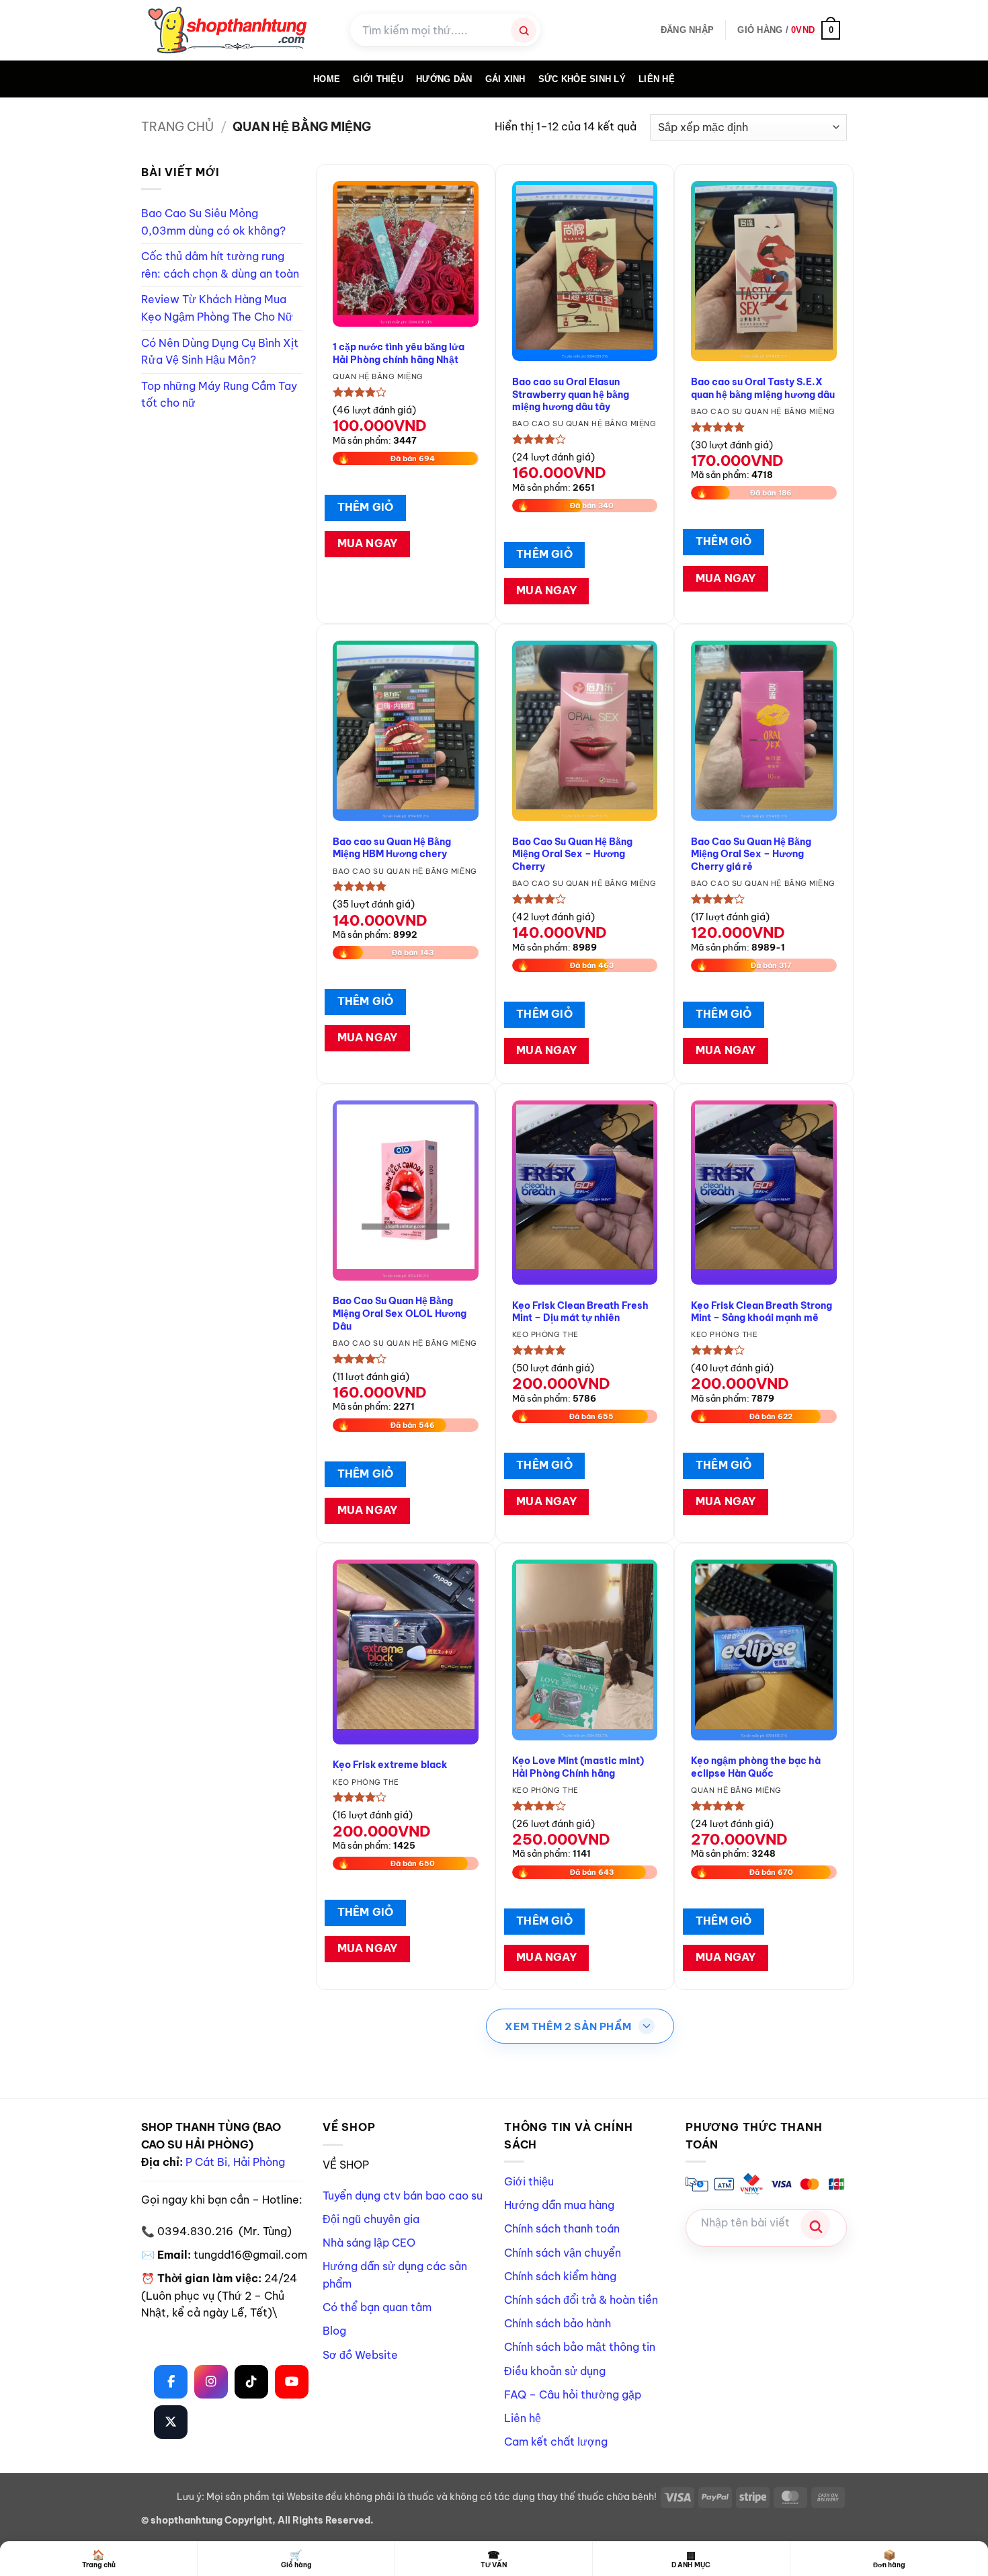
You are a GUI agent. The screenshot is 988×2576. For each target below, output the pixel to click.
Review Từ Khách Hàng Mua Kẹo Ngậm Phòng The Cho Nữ (217, 308)
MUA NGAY (368, 543)
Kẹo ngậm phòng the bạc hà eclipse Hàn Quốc (756, 1767)
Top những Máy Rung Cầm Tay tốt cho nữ (219, 395)
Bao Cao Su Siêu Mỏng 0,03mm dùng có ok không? (213, 222)
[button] (687, 30)
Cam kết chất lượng (556, 2442)
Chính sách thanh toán (562, 2228)
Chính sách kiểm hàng (560, 2276)
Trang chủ (177, 127)
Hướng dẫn (444, 79)
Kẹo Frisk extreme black (390, 1765)
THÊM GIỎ (366, 507)
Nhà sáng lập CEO (369, 2243)
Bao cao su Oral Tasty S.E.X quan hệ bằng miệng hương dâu (763, 388)
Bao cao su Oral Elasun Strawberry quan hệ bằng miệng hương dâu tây (571, 394)
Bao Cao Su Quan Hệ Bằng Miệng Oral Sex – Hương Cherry (572, 854)
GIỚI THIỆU (378, 79)
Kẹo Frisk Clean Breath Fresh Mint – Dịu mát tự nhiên (580, 1312)
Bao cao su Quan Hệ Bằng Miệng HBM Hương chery (392, 848)
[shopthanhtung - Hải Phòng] (236, 30)
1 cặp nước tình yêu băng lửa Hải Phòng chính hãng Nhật (399, 353)
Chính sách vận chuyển (563, 2253)
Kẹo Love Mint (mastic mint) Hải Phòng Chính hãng (578, 1767)
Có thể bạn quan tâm (377, 2307)
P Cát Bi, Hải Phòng (235, 2162)
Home (327, 79)
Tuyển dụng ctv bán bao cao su (403, 2196)
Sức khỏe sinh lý (582, 79)
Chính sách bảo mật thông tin (580, 2347)
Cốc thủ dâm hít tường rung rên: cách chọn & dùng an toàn (220, 265)
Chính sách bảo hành (558, 2323)
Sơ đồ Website (360, 2355)
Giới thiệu (529, 2181)
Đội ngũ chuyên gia (371, 2219)
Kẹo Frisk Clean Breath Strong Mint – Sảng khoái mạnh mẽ (761, 1312)
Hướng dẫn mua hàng (559, 2205)
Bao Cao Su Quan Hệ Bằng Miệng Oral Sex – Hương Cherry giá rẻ (751, 854)
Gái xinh (505, 79)
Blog (334, 2331)
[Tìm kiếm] (524, 30)
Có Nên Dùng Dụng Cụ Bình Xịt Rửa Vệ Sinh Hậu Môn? (220, 352)
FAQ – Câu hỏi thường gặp (573, 2394)
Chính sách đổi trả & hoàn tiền (581, 2300)
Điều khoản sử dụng (555, 2371)
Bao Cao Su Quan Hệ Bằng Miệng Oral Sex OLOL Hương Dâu (400, 1313)
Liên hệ (657, 79)
